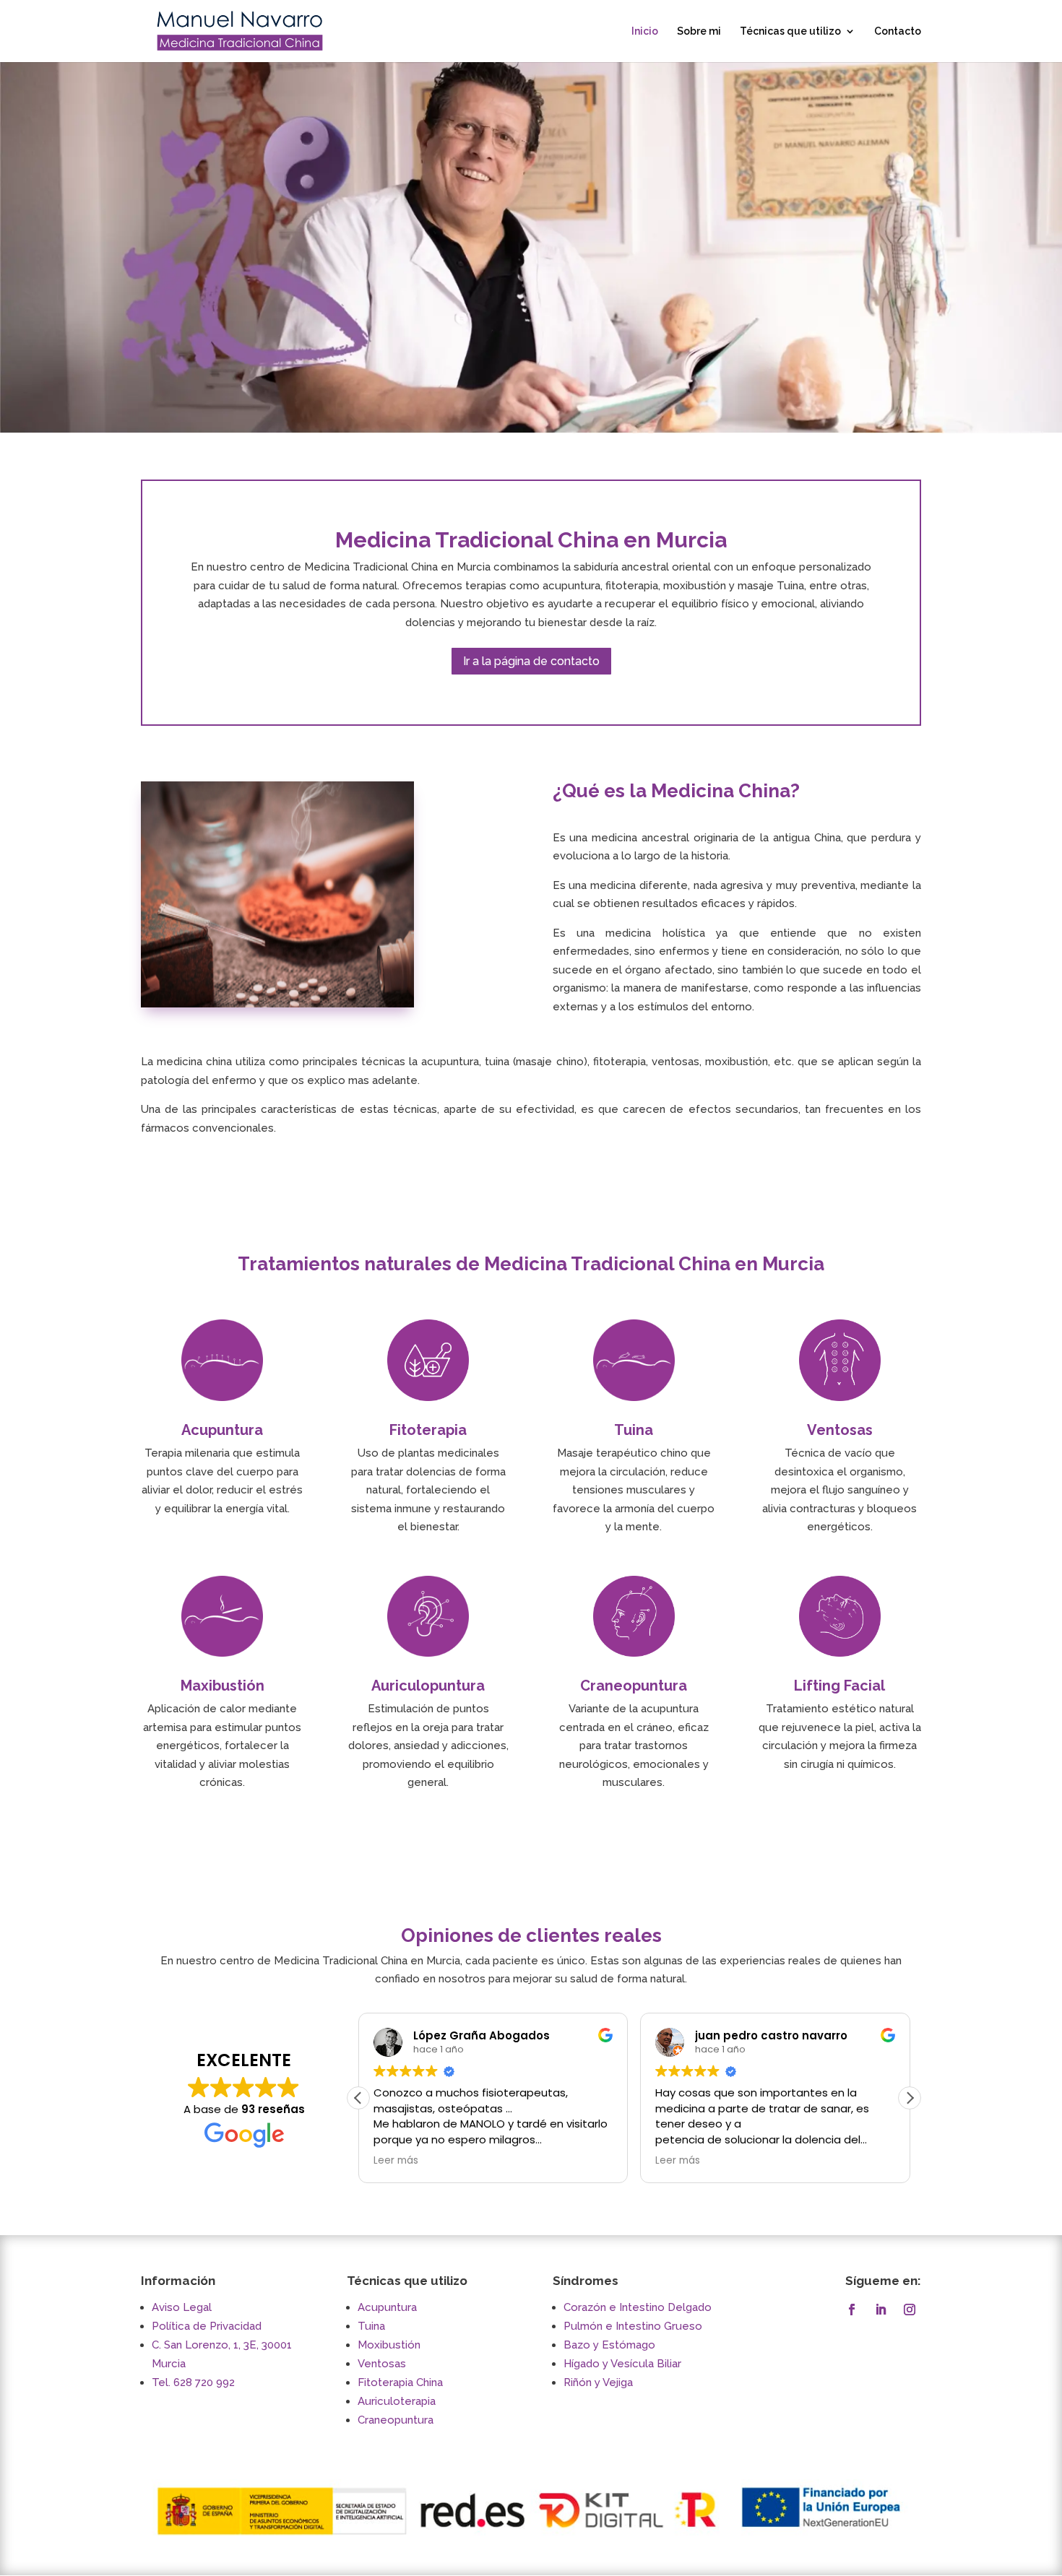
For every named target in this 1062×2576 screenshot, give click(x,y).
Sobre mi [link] (699, 31)
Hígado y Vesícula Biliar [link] (622, 2364)
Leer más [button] (396, 2161)
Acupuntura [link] (387, 2307)
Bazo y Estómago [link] (609, 2345)
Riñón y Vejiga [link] (598, 2382)
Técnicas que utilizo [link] (790, 31)
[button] (910, 2098)
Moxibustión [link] (389, 2345)
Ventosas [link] (382, 2364)
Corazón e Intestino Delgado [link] (638, 2307)
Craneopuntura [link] (396, 2420)
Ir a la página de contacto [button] (531, 661)
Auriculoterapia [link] (397, 2401)
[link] (240, 30)
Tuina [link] (371, 2326)
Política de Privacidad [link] (207, 2326)
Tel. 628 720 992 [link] (193, 2382)
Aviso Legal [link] (182, 2307)
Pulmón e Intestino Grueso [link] (633, 2326)
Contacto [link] (898, 31)
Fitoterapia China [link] (400, 2382)
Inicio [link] (645, 31)
